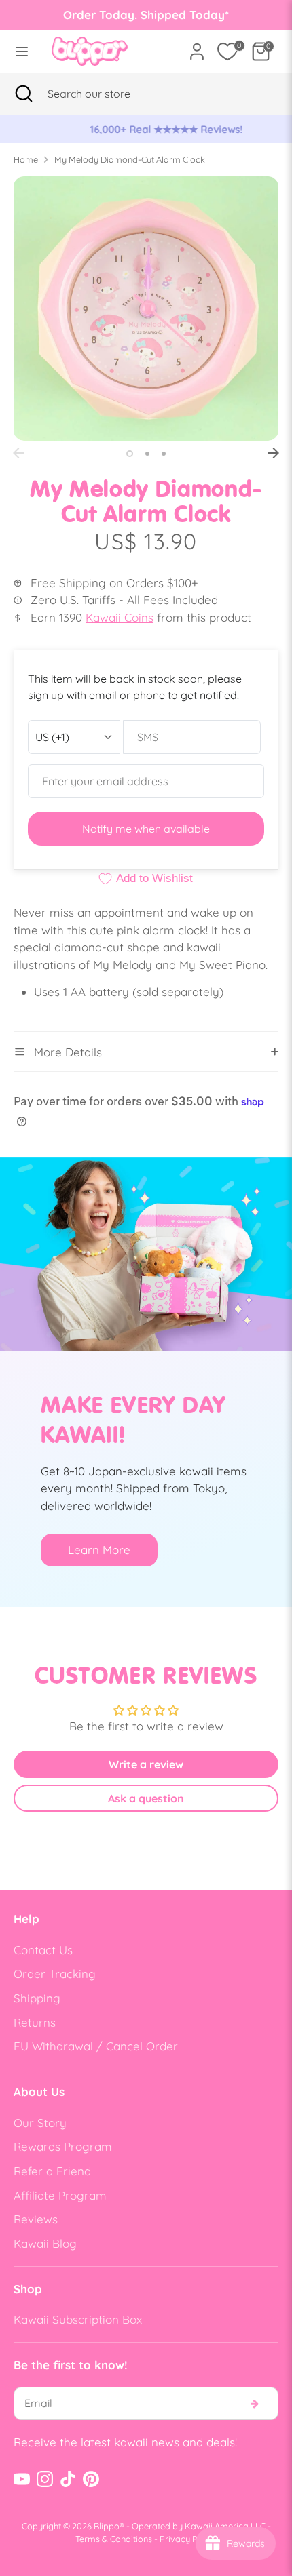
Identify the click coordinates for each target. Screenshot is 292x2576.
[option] (146, 130)
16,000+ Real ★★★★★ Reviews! (146, 129)
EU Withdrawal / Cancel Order (96, 2046)
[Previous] (18, 453)
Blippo (107, 2526)
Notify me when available (146, 829)
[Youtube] (22, 2479)
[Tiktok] (68, 2479)
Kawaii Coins (120, 617)
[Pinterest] (91, 2479)
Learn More (99, 1550)
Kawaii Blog (45, 2243)
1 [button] (130, 454)
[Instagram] (45, 2479)
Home (26, 159)
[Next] (274, 453)
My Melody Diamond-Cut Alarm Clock (130, 159)
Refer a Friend (52, 2171)
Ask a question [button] (146, 1798)
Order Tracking (55, 1974)
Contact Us (43, 1950)
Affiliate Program (60, 2195)
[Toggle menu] (22, 51)
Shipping (37, 1998)
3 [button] (164, 454)
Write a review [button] (146, 1764)
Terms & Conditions (114, 2539)
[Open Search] (24, 94)
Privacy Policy (188, 2539)
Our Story (40, 2123)
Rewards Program (63, 2146)
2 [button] (147, 454)
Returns (35, 2022)
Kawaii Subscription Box (78, 2319)
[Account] (197, 46)
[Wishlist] (227, 52)
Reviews (36, 2219)
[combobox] (106, 94)
